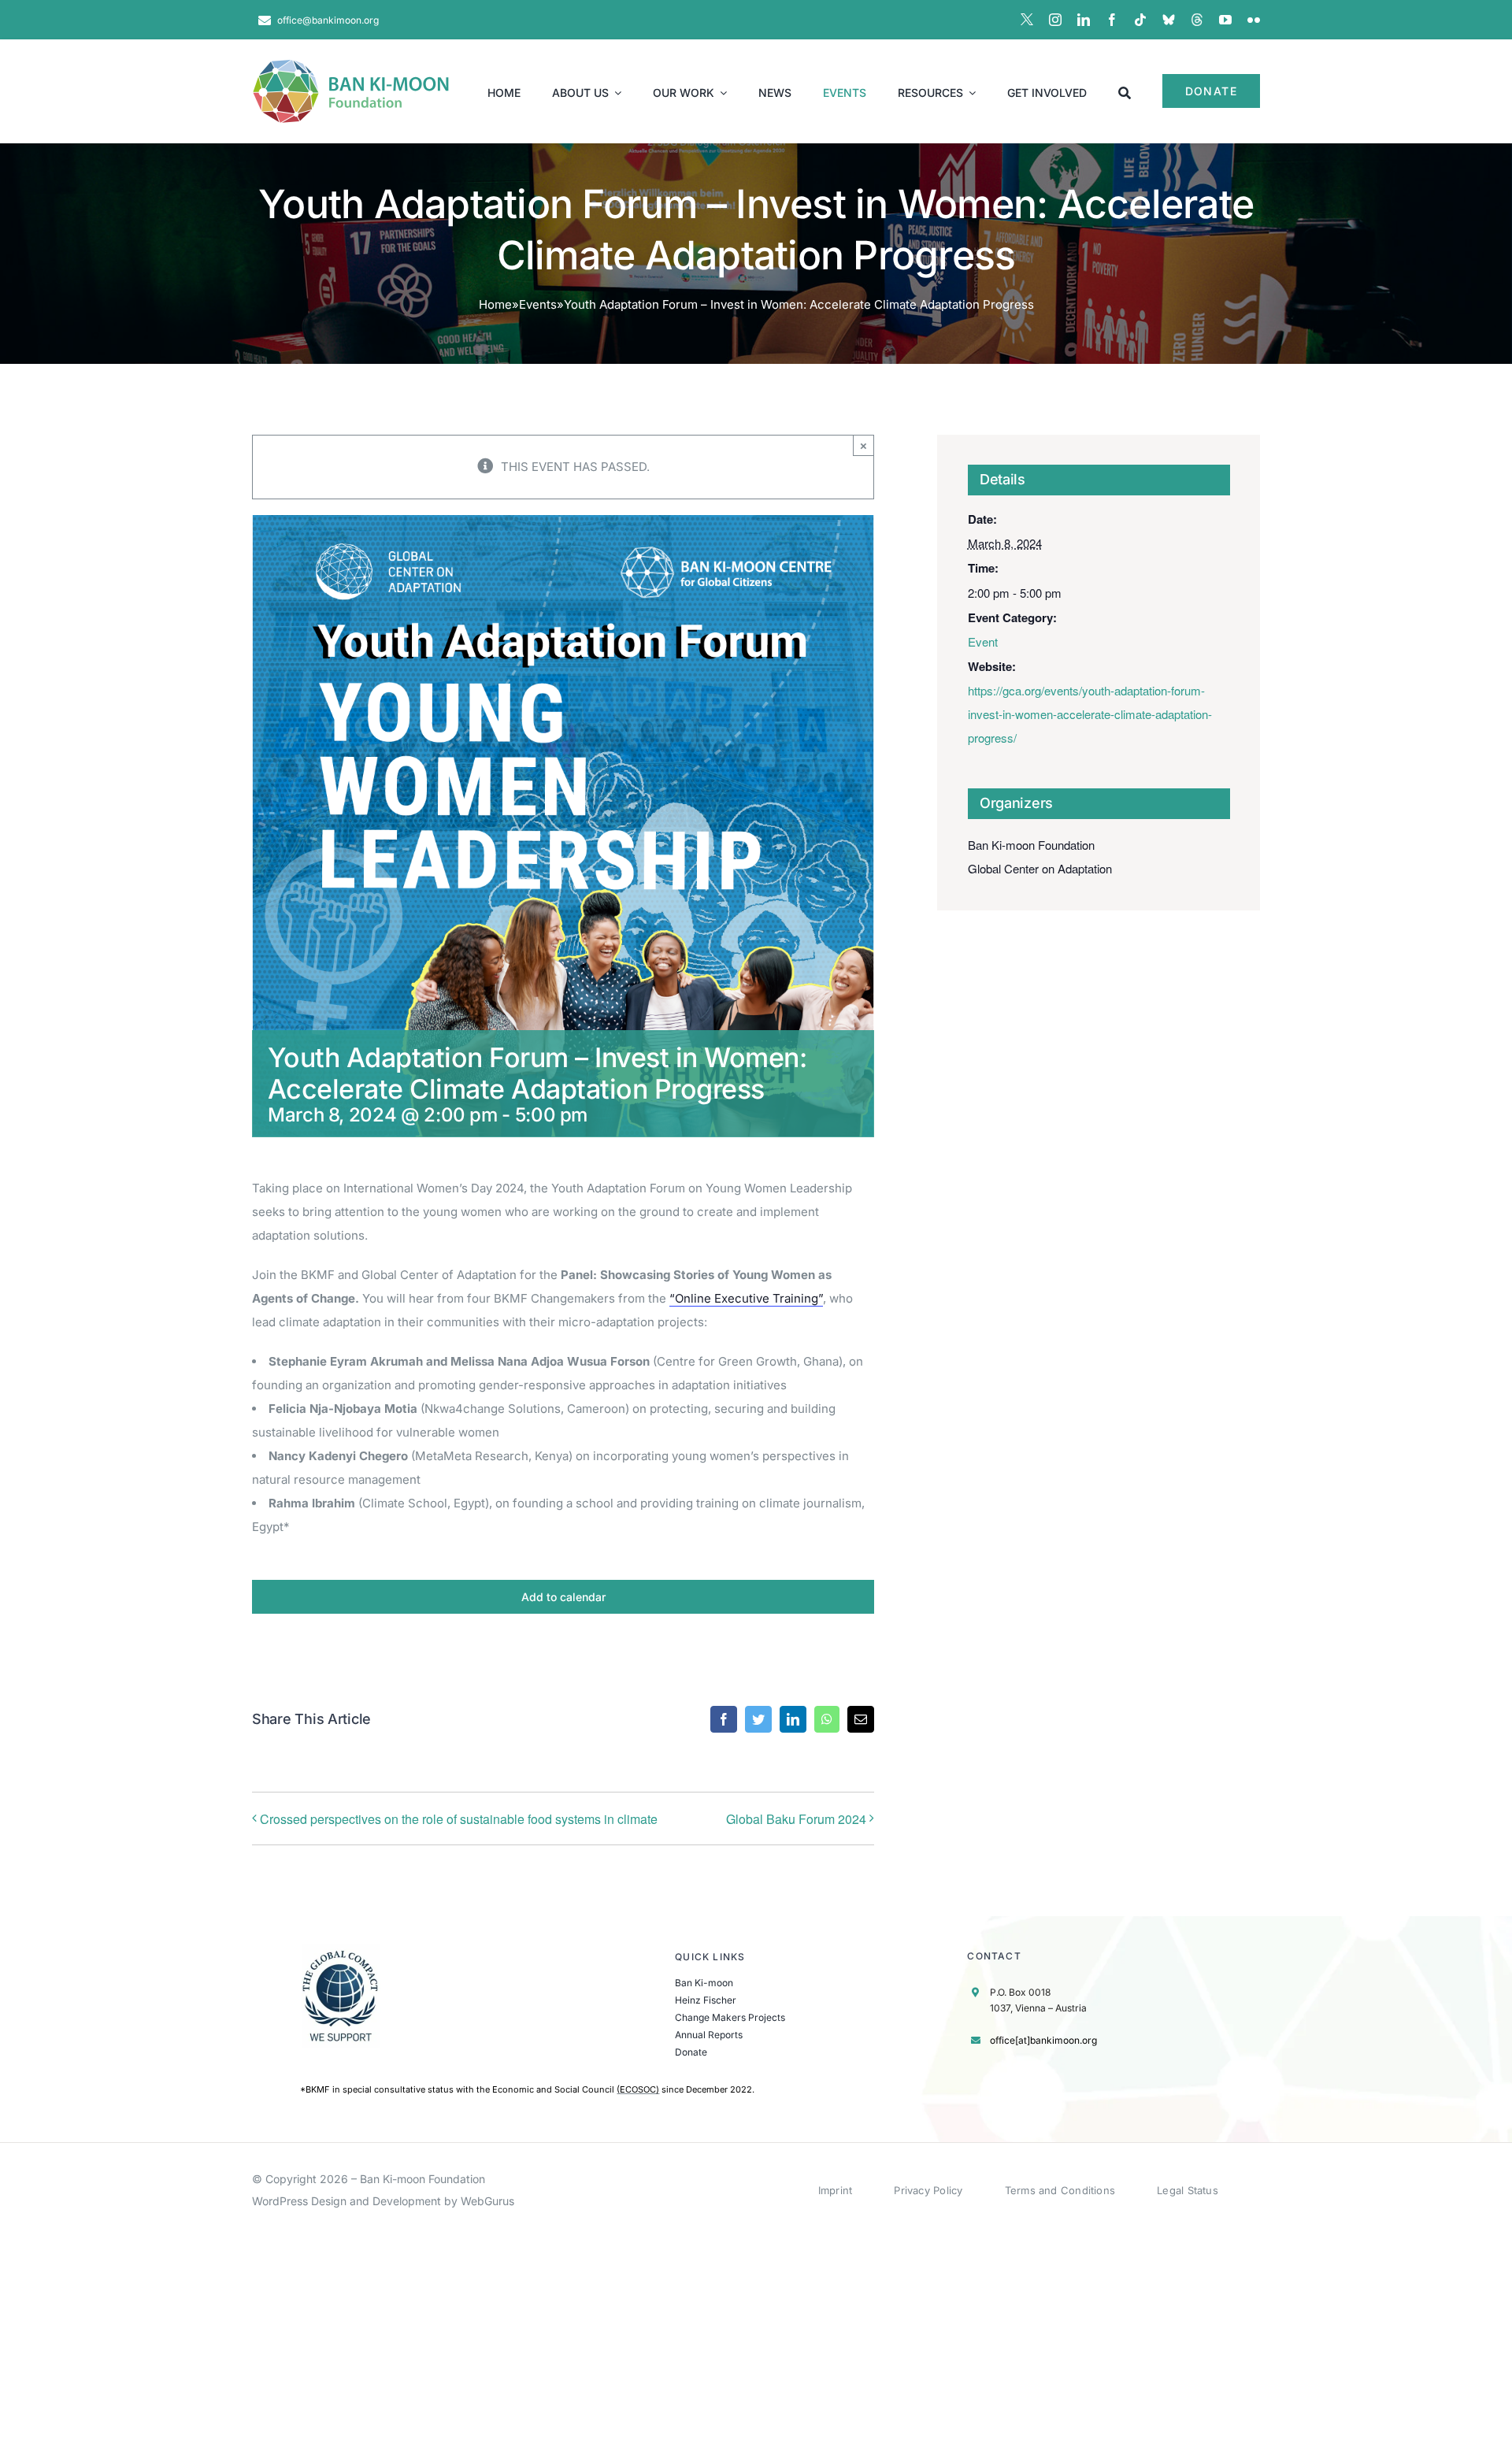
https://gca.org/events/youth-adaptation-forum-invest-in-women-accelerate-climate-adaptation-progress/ (1090, 714)
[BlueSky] (1169, 20)
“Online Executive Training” (746, 1298)
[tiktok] (1140, 20)
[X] (1027, 20)
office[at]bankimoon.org (1043, 2040)
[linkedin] (1084, 20)
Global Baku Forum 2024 (796, 1819)
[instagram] (1055, 20)
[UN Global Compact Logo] (341, 1950)
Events (538, 304)
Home (495, 304)
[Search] (1125, 91)
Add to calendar (563, 1597)
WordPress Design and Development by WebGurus (383, 2201)
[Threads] (1197, 20)
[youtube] (1225, 20)
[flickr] (1254, 20)
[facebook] (1112, 20)
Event (983, 641)
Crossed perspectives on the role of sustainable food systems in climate (459, 1819)
